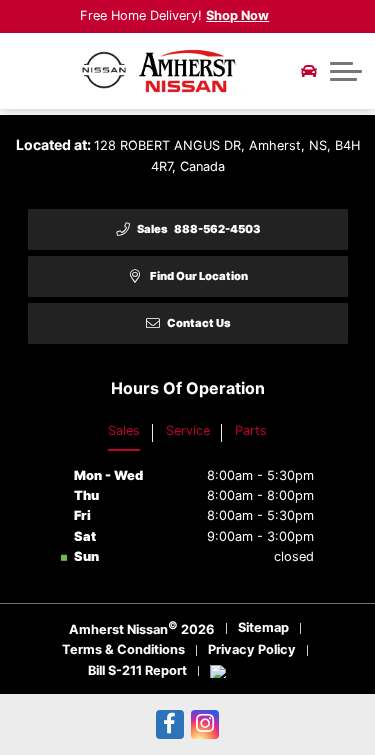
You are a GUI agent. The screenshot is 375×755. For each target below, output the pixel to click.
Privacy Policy (252, 649)
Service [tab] (188, 430)
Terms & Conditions (123, 649)
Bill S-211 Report (137, 670)
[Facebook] (170, 724)
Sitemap (263, 627)
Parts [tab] (251, 430)
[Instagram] (205, 724)
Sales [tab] (124, 430)
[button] (346, 71)
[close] (282, 15)
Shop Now (237, 15)
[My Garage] (309, 71)
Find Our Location (199, 276)
